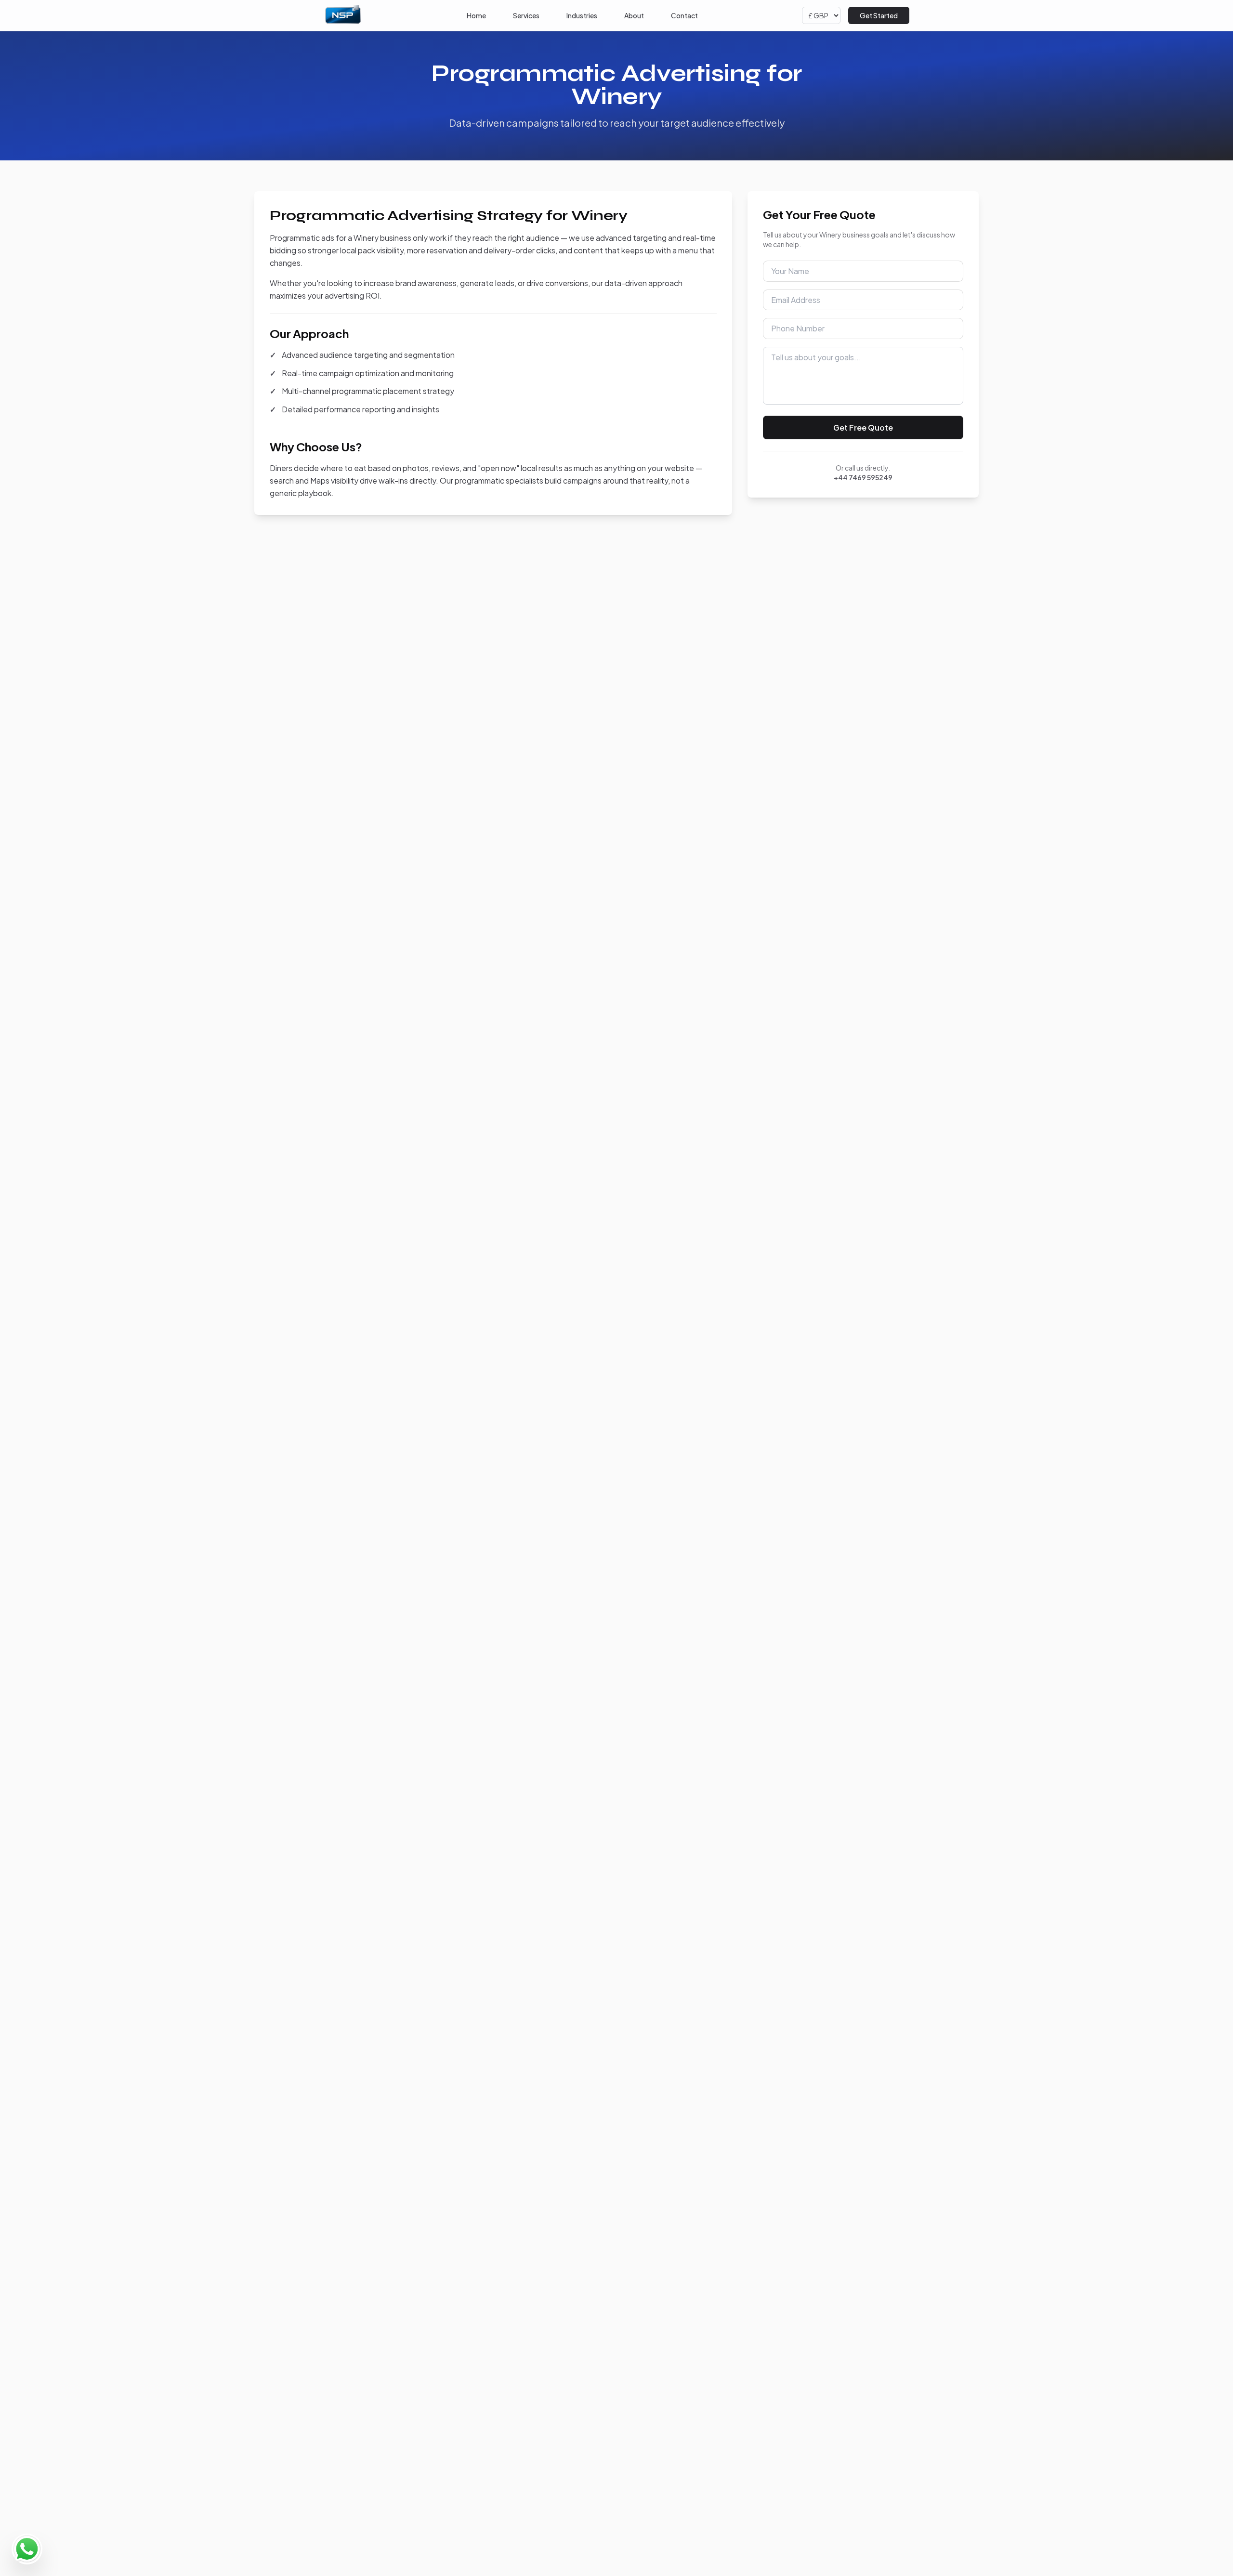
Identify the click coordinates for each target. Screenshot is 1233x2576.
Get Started (879, 15)
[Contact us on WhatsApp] (27, 2549)
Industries (582, 15)
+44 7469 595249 (863, 477)
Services (526, 15)
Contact (684, 15)
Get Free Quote (863, 427)
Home (476, 15)
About (634, 15)
